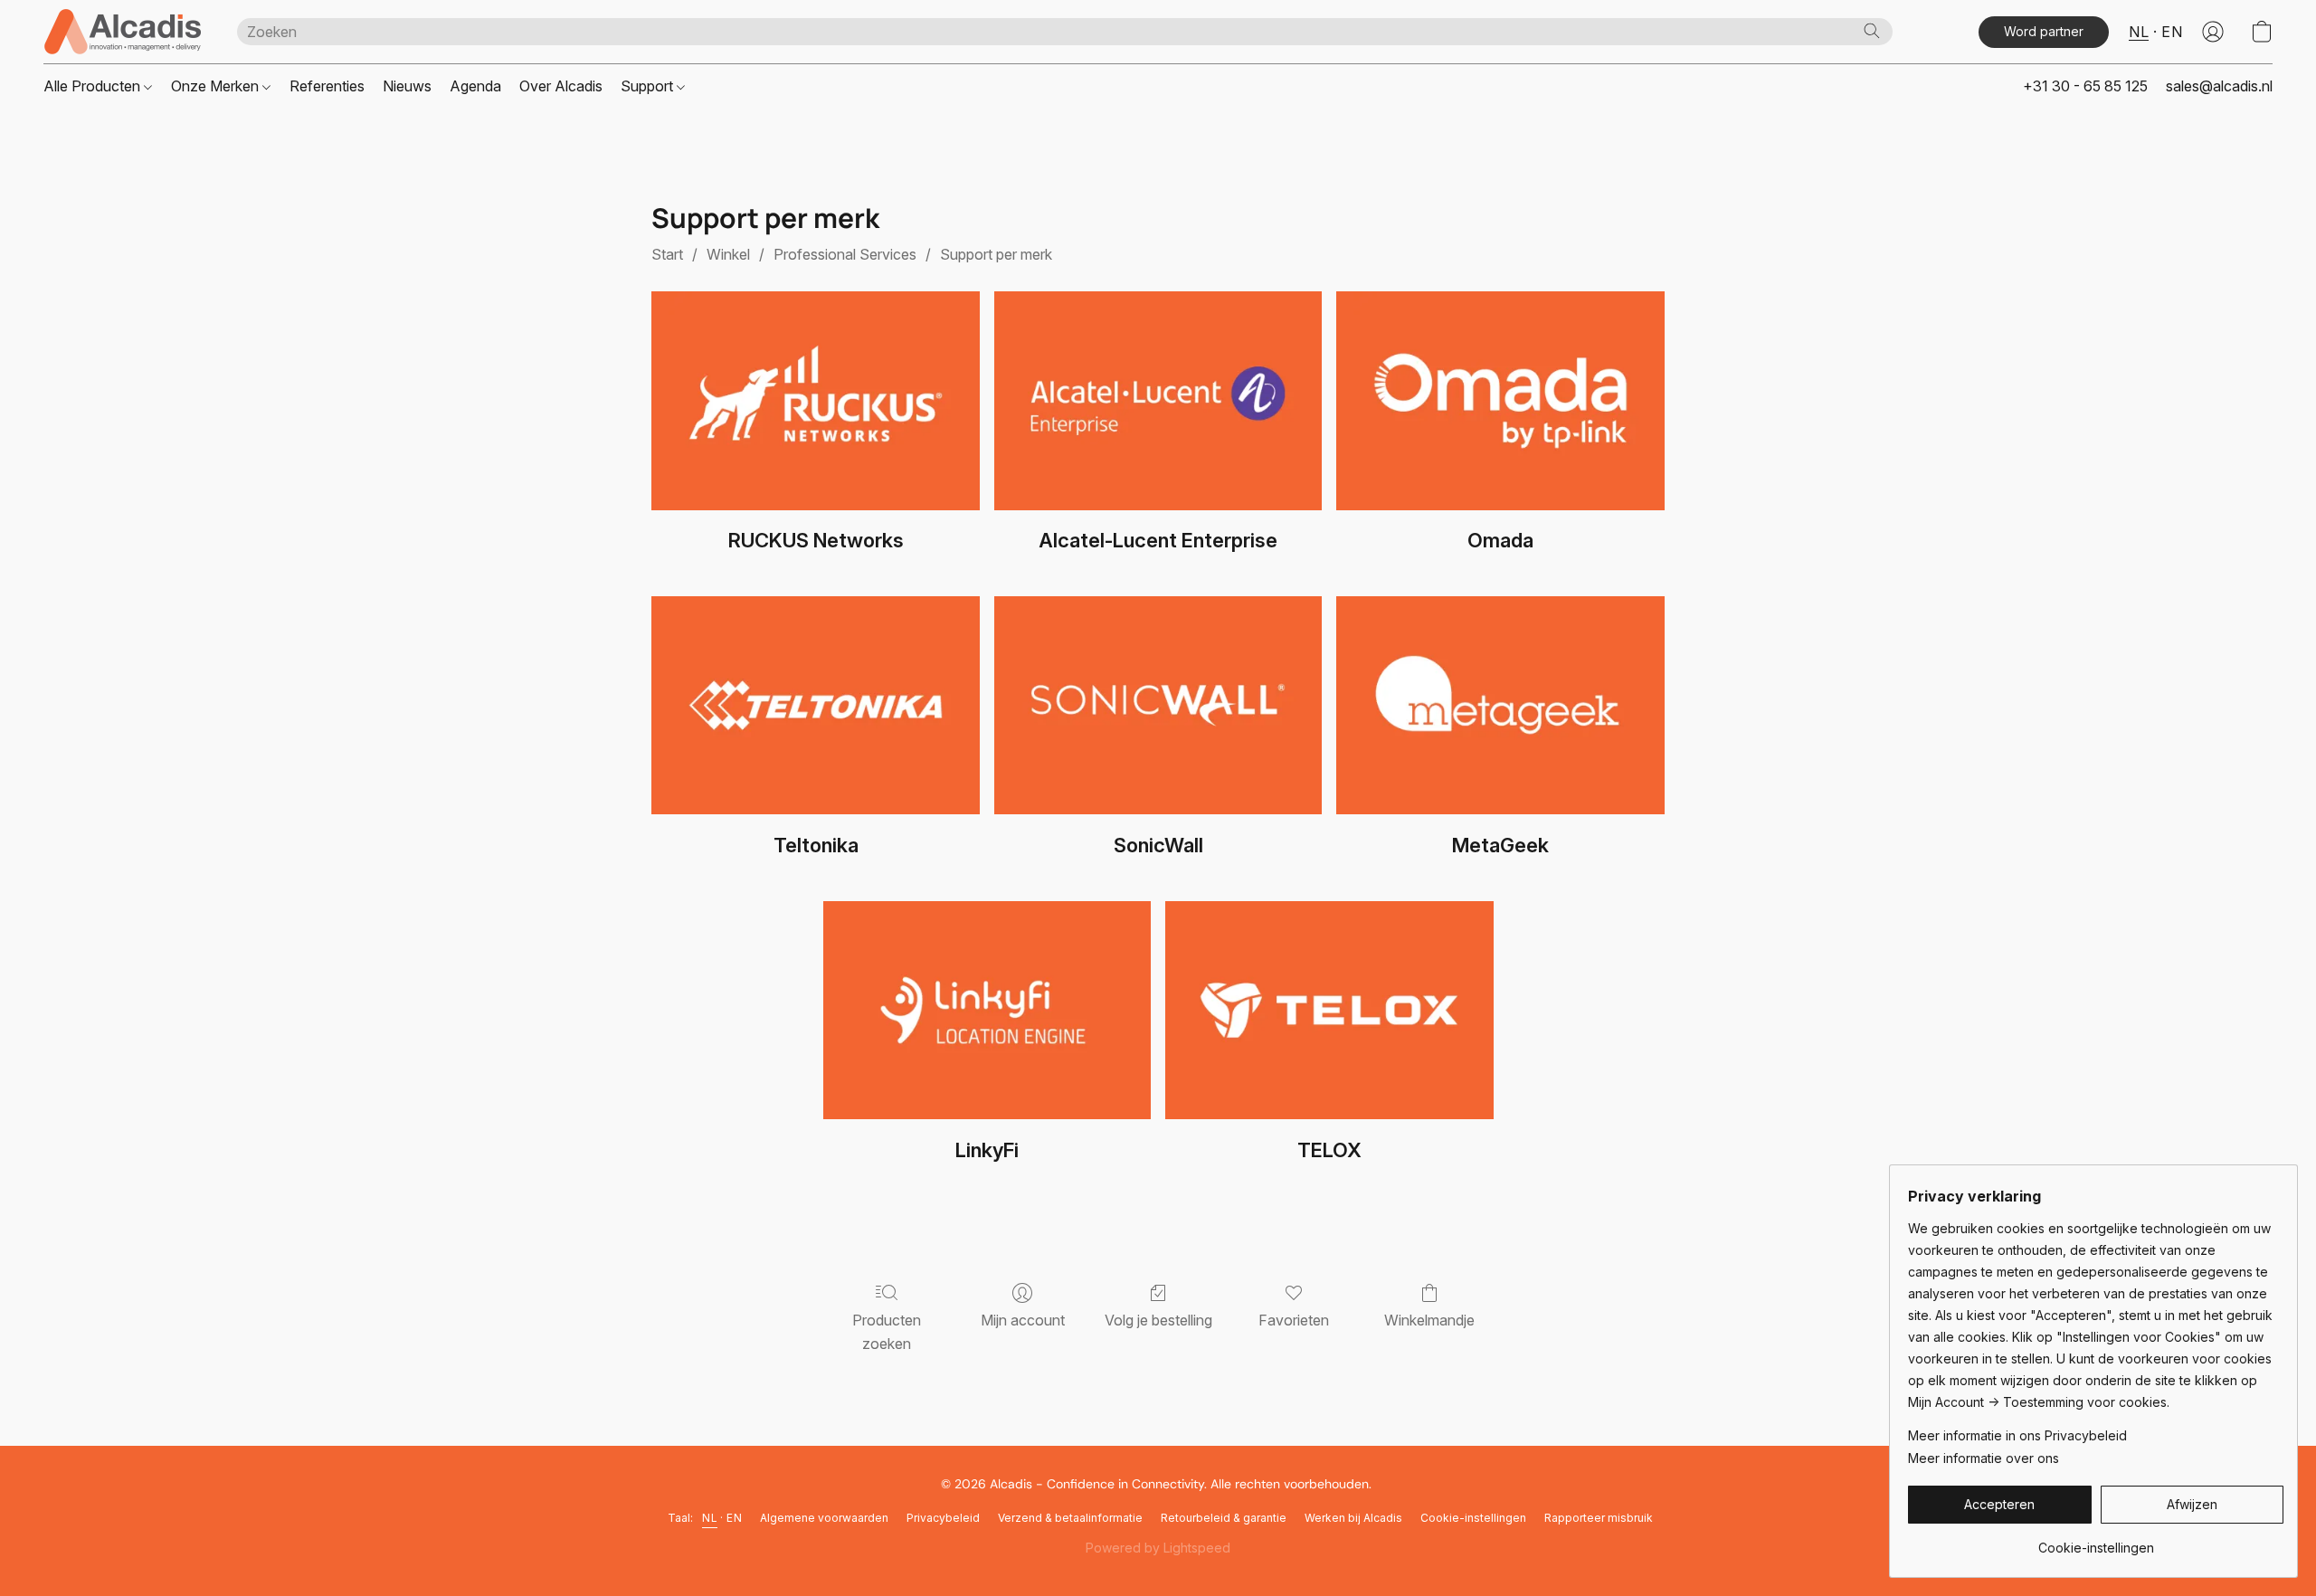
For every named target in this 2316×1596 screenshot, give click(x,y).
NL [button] (2139, 32)
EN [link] (734, 1518)
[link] (2096, 1541)
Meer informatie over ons (1984, 1458)
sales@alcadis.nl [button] (2219, 86)
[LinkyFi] (987, 1011)
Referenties (327, 86)
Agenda (475, 86)
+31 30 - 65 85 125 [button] (2085, 86)
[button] (122, 32)
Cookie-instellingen (1473, 1518)
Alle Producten (94, 86)
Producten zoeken (887, 1332)
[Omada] (1500, 401)
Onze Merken (217, 86)
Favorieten (1294, 1320)
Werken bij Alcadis (1353, 1518)
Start (667, 254)
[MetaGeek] (1500, 706)
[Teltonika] (816, 706)
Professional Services (845, 254)
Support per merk (996, 254)
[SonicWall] (1158, 706)
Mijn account (1023, 1320)
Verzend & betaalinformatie (1070, 1518)
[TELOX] (1329, 1011)
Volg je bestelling (1158, 1320)
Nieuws (407, 86)
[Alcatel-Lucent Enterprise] (1158, 401)
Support (649, 86)
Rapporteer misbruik (1599, 1518)
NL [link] (710, 1518)
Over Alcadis (561, 86)
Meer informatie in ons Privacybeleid (2017, 1435)
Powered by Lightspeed (1158, 1548)
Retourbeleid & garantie (1224, 1518)
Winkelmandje (1429, 1320)
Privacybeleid (943, 1518)
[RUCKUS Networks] (816, 401)
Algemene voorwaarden (824, 1518)
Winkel (728, 254)
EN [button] (2172, 32)
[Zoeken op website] (1872, 31)
